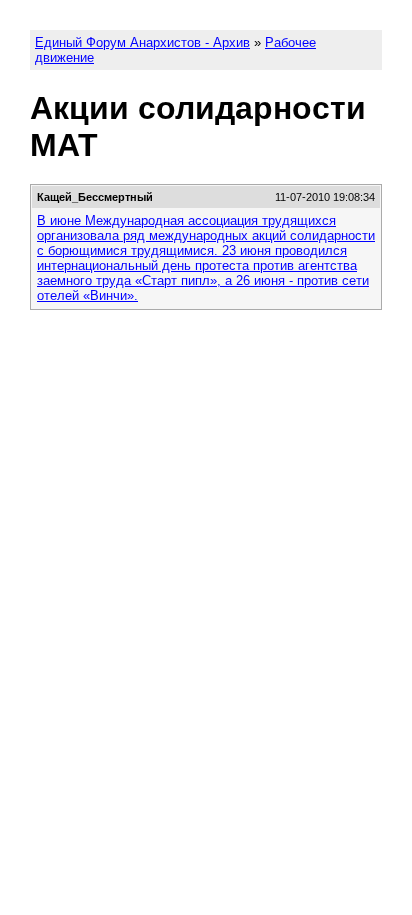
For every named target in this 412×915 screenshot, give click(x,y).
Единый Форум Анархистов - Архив (142, 42)
